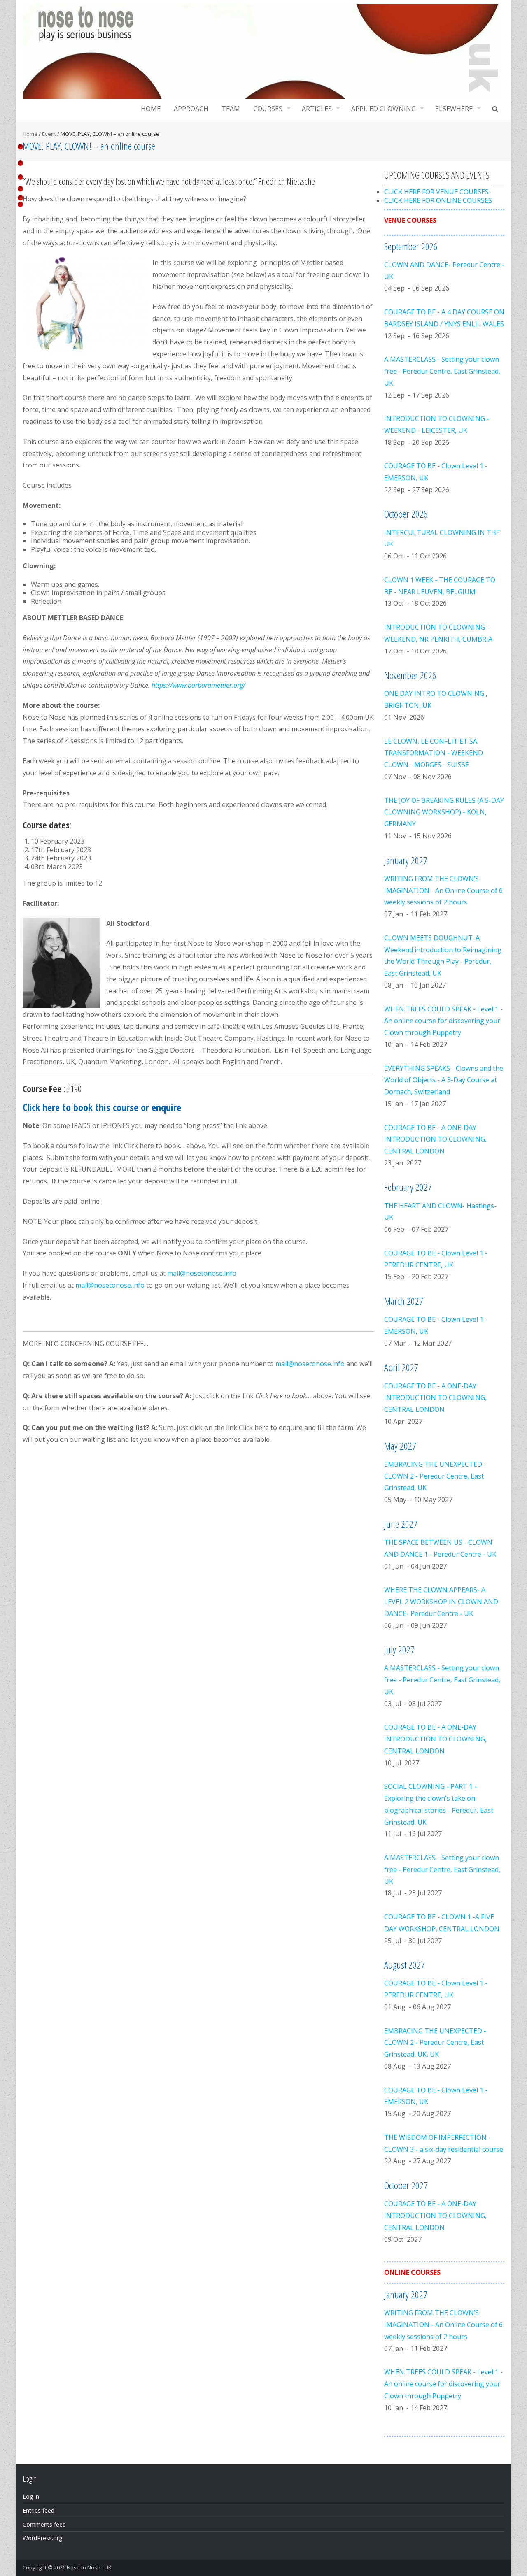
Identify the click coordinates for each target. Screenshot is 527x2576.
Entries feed (38, 2510)
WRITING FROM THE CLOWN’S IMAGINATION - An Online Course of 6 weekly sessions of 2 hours (443, 890)
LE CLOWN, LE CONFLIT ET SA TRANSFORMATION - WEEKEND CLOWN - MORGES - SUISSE (434, 753)
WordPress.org (42, 2538)
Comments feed (44, 2524)
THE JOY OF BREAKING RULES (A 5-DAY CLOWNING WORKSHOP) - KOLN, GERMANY (444, 812)
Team (231, 109)
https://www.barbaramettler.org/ (198, 685)
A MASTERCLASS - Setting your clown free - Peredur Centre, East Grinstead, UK (442, 371)
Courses (268, 109)
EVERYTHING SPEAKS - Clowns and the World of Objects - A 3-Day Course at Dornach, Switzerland (444, 1080)
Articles (317, 109)
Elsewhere (454, 109)
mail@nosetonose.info (202, 1273)
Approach (191, 109)
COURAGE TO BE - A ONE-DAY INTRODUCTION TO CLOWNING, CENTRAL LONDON (435, 1139)
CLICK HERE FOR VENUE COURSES (436, 192)
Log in (31, 2496)
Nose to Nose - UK (89, 2567)
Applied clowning (384, 109)
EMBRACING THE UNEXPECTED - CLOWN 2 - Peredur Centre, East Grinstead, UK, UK (435, 2043)
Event (49, 134)
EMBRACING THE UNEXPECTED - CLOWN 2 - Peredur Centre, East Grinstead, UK (435, 1476)
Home (151, 109)
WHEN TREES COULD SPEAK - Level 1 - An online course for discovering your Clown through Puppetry (443, 1021)
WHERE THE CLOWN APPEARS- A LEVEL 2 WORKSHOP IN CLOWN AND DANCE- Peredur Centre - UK (441, 1602)
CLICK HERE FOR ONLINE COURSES (438, 200)
